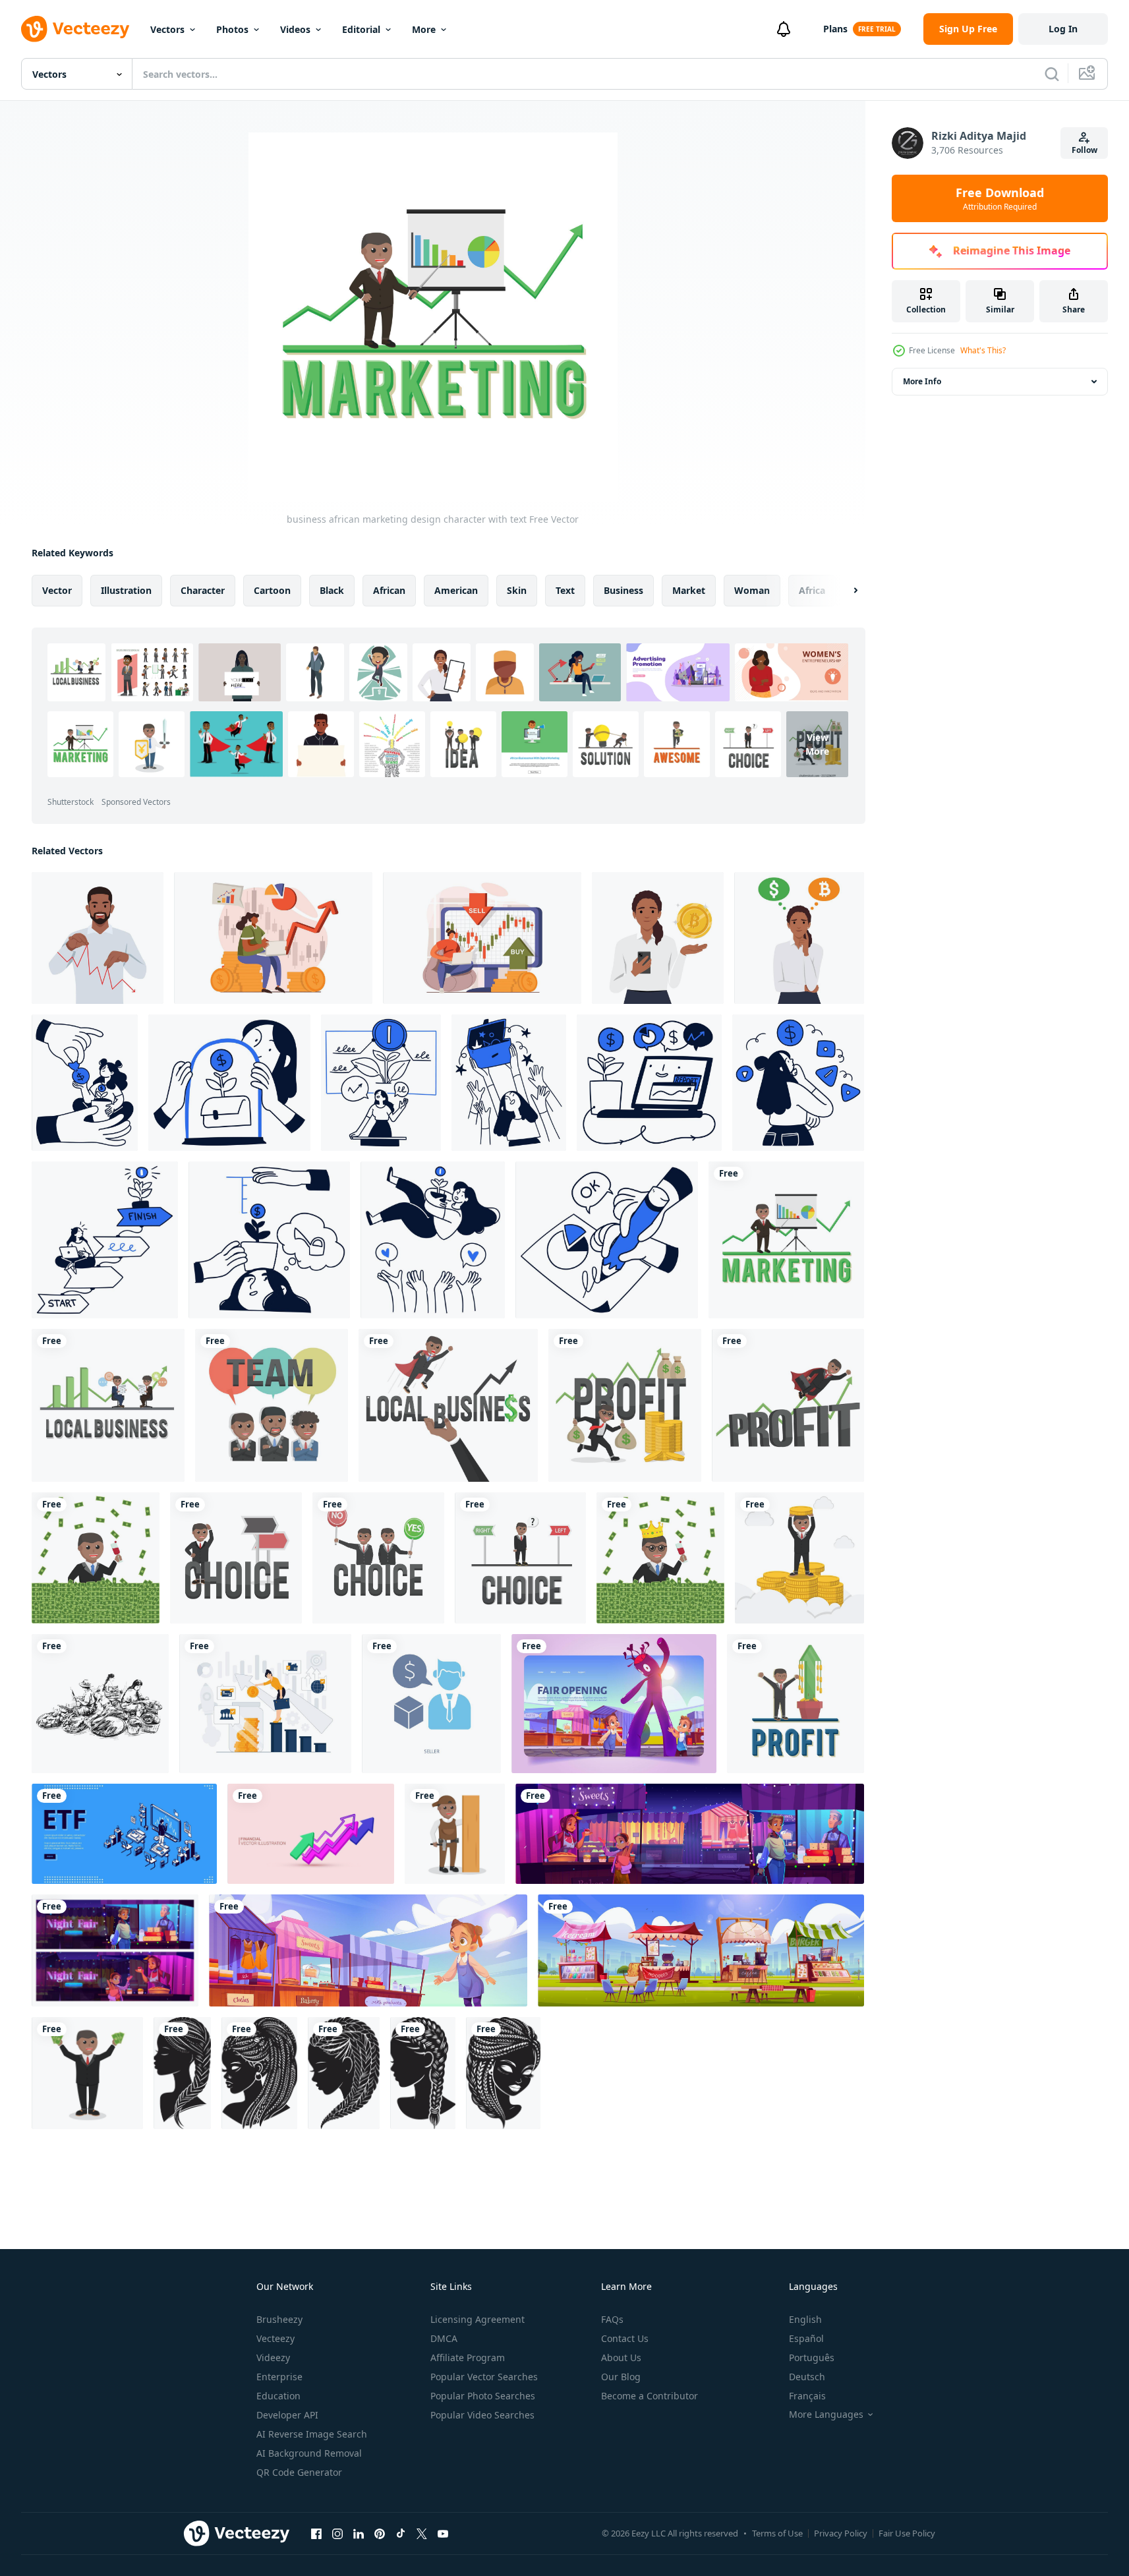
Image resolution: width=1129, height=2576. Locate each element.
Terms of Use (777, 2533)
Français (807, 2396)
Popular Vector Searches (484, 2377)
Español (806, 2338)
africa (812, 590)
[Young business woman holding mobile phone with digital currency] (658, 938)
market (689, 590)
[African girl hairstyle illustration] (182, 2073)
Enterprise (279, 2377)
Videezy (273, 2357)
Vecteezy (275, 2338)
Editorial (361, 29)
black (332, 590)
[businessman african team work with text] (272, 1405)
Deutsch (807, 2377)
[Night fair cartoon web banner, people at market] (115, 1950)
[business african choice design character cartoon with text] (236, 1558)
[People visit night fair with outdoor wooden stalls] (690, 1834)
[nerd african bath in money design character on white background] (660, 1558)
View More (817, 744)
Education (278, 2396)
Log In (1063, 29)
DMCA (444, 2338)
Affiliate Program (468, 2357)
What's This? (983, 350)
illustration (126, 590)
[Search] (1052, 74)
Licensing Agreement (478, 2319)
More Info (922, 381)
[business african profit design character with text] (625, 1405)
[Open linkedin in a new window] (359, 2533)
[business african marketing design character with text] (786, 1240)
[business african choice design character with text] (378, 1558)
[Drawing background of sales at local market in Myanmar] (100, 1704)
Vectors (167, 29)
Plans (835, 29)
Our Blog (621, 2377)
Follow (1085, 150)
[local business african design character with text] (108, 1405)
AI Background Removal (309, 2453)
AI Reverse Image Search (312, 2434)
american (456, 590)
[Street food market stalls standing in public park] (701, 1950)
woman (752, 590)
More (424, 29)
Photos (232, 29)
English (805, 2319)
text (565, 590)
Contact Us (625, 2338)
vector (57, 590)
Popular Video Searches (482, 2415)
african (389, 590)
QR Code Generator (299, 2472)
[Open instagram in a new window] (337, 2533)
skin (517, 590)
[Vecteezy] (75, 29)
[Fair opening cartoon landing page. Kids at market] (614, 1704)
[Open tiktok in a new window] (401, 2533)
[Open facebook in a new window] (316, 2533)
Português (812, 2357)
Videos (295, 29)
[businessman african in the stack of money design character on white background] (799, 1558)
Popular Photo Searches (483, 2396)
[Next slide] (844, 591)
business (623, 590)
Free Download (1000, 198)
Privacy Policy (841, 2533)
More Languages (826, 2415)
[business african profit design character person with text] (788, 1405)
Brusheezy (279, 2319)
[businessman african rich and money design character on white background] (96, 1558)
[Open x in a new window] (422, 2533)
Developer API (287, 2415)
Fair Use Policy (907, 2533)
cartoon (272, 590)
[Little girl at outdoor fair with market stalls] (368, 1950)
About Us (621, 2357)
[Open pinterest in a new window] (380, 2533)
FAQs (612, 2319)
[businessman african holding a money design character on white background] (87, 2073)
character (203, 590)
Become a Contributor (650, 2396)
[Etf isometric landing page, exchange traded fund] (124, 1834)
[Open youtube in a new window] (443, 2533)
